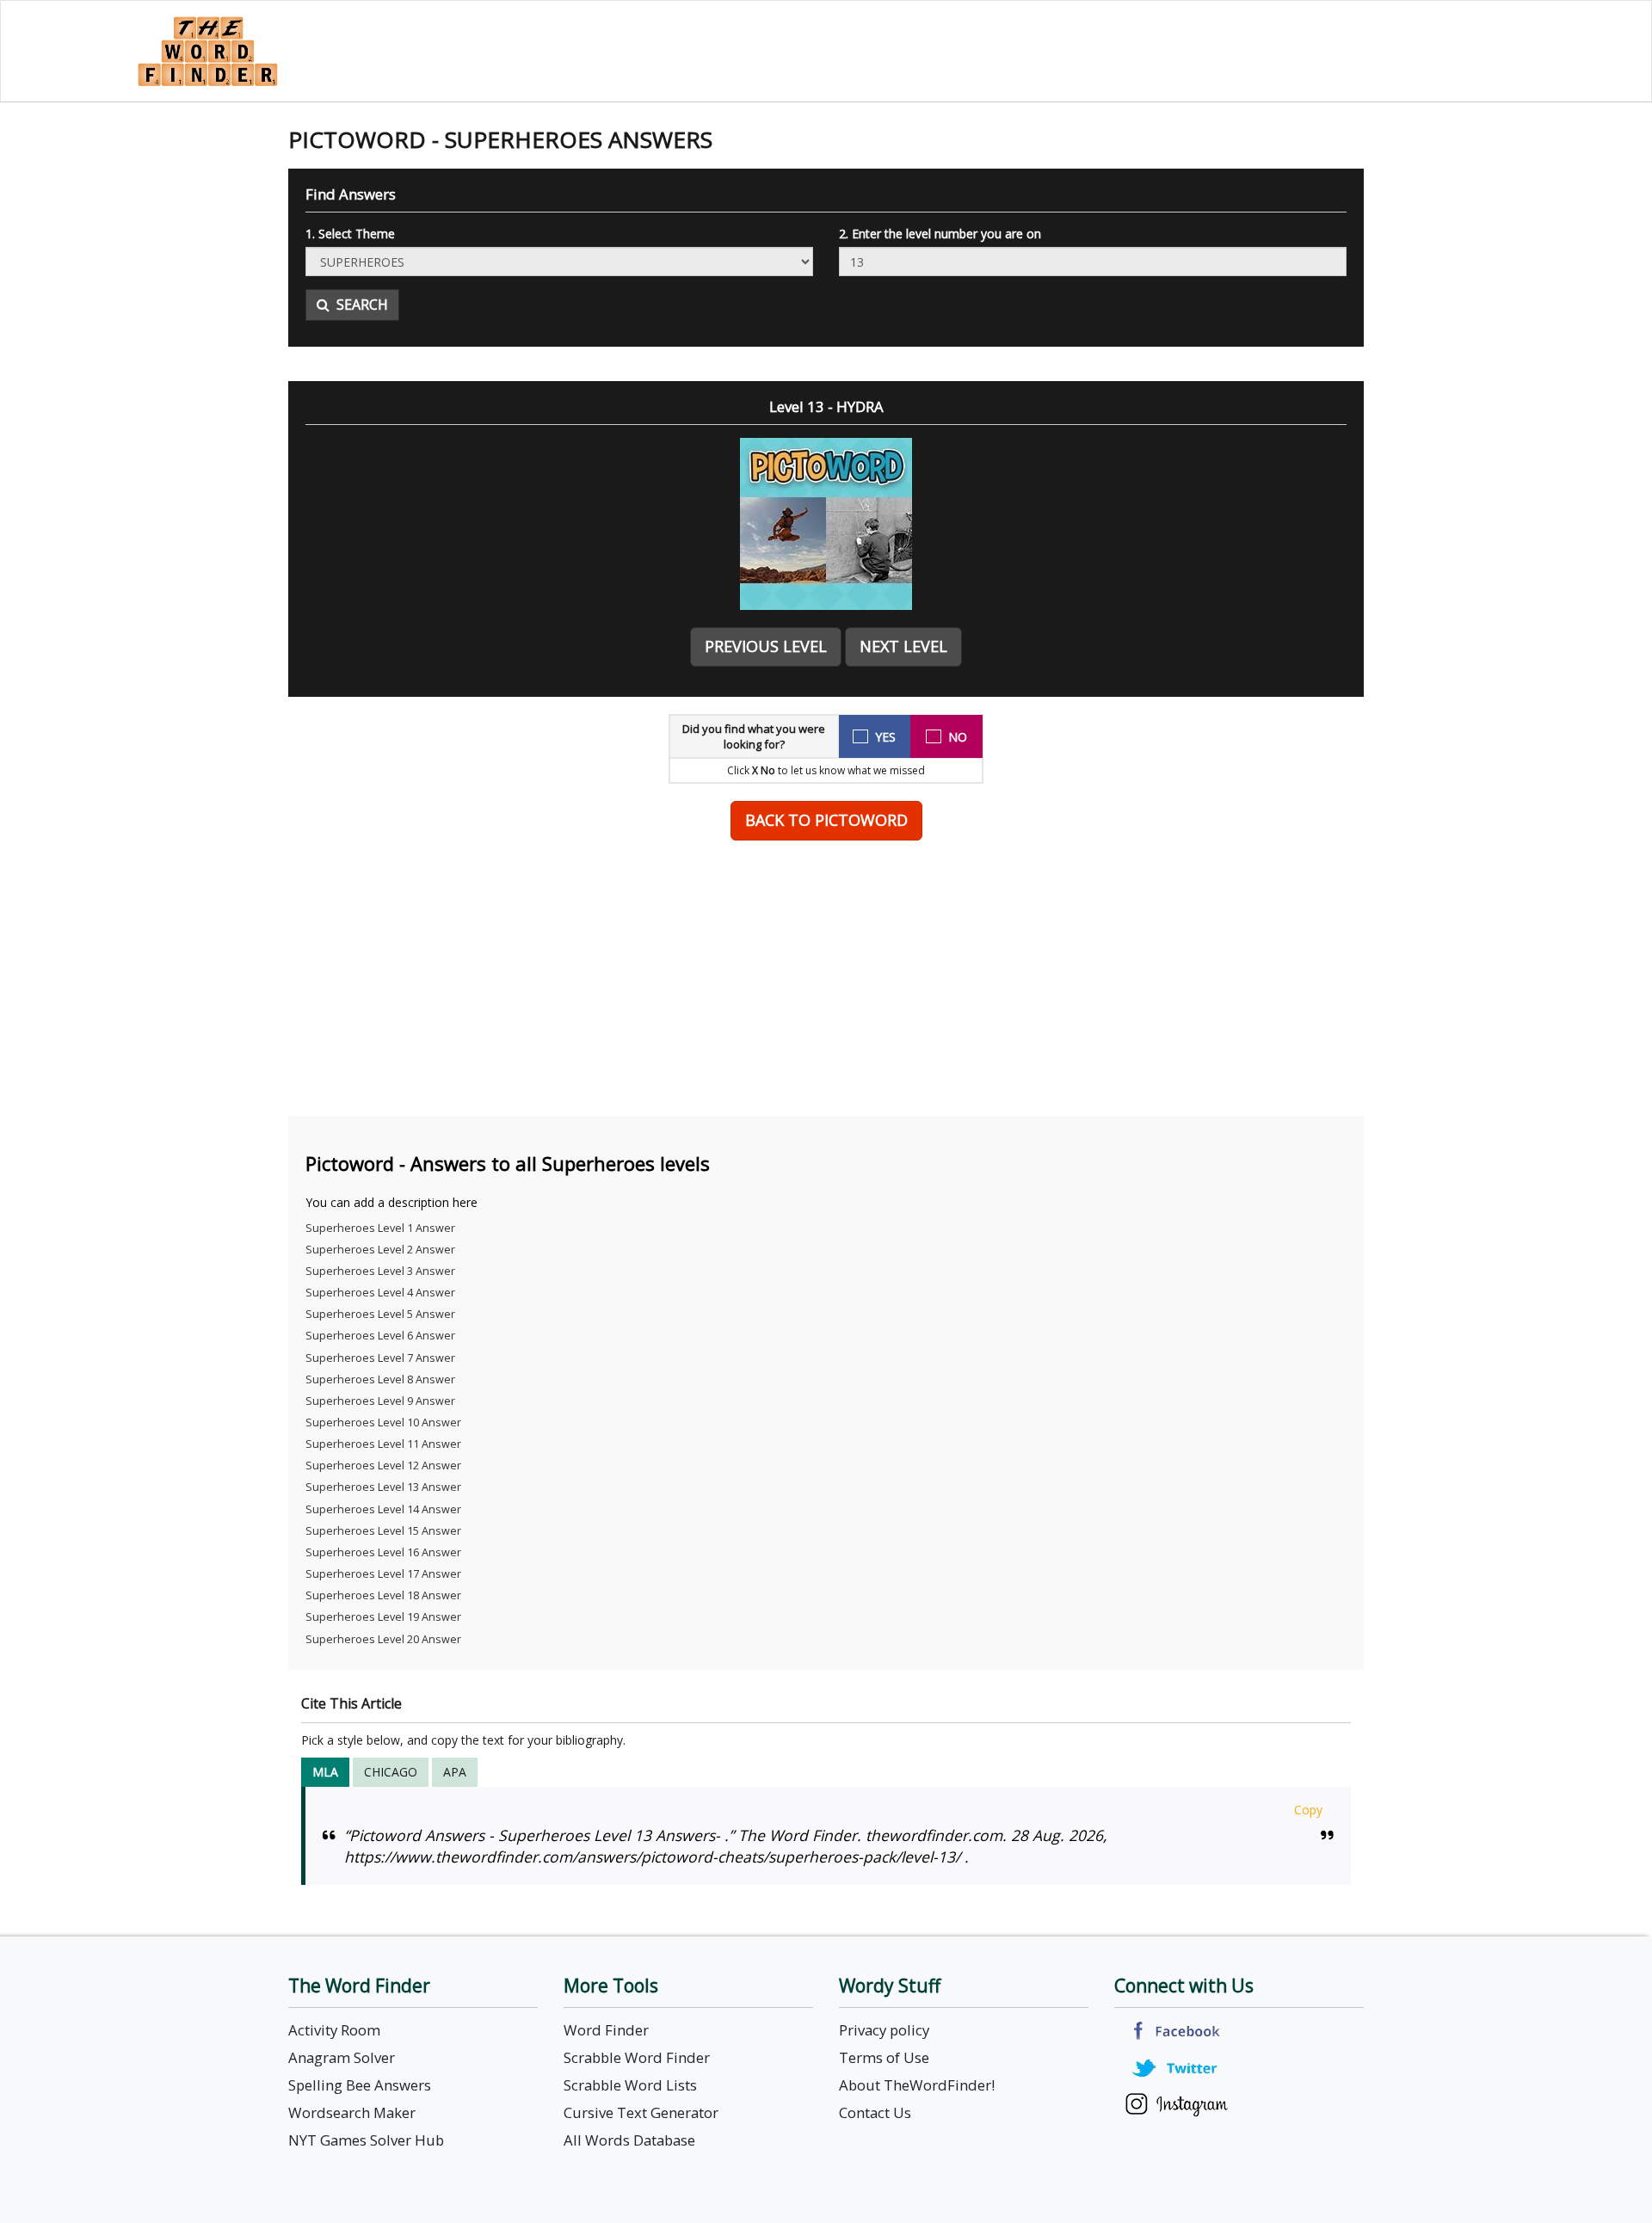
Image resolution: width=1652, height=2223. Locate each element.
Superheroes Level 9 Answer (380, 1401)
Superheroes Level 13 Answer (383, 1487)
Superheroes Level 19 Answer (383, 1617)
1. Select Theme (350, 234)
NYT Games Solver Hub (366, 2140)
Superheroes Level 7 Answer (380, 1358)
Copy (1308, 1810)
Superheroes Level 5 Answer (380, 1314)
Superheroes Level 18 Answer (383, 1595)
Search (359, 305)
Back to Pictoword (826, 820)
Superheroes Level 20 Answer (383, 1639)
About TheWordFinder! (917, 2085)
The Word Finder (207, 51)
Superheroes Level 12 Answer (383, 1466)
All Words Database (629, 2140)
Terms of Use (884, 2057)
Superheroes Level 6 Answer (380, 1336)
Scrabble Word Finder (637, 2057)
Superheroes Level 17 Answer (383, 1574)
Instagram (1177, 2105)
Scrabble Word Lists (630, 2085)
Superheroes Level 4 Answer (380, 1293)
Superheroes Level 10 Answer (383, 1422)
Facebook (1177, 2031)
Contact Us (875, 2112)
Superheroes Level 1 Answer (380, 1228)
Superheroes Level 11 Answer (383, 1444)
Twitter (1177, 2068)
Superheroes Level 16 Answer (383, 1552)
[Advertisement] (826, 978)
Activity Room (334, 2030)
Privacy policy (884, 2030)
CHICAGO (391, 1772)
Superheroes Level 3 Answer (380, 1271)
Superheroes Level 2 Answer (380, 1250)
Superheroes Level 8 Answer (380, 1379)
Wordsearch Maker (352, 2112)
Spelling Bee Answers (360, 2085)
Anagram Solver (342, 2057)
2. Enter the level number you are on (940, 234)
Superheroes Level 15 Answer (383, 1531)
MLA (325, 1772)
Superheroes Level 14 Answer (383, 1509)
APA (455, 1772)
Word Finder (606, 2030)
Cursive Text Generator (641, 2112)
